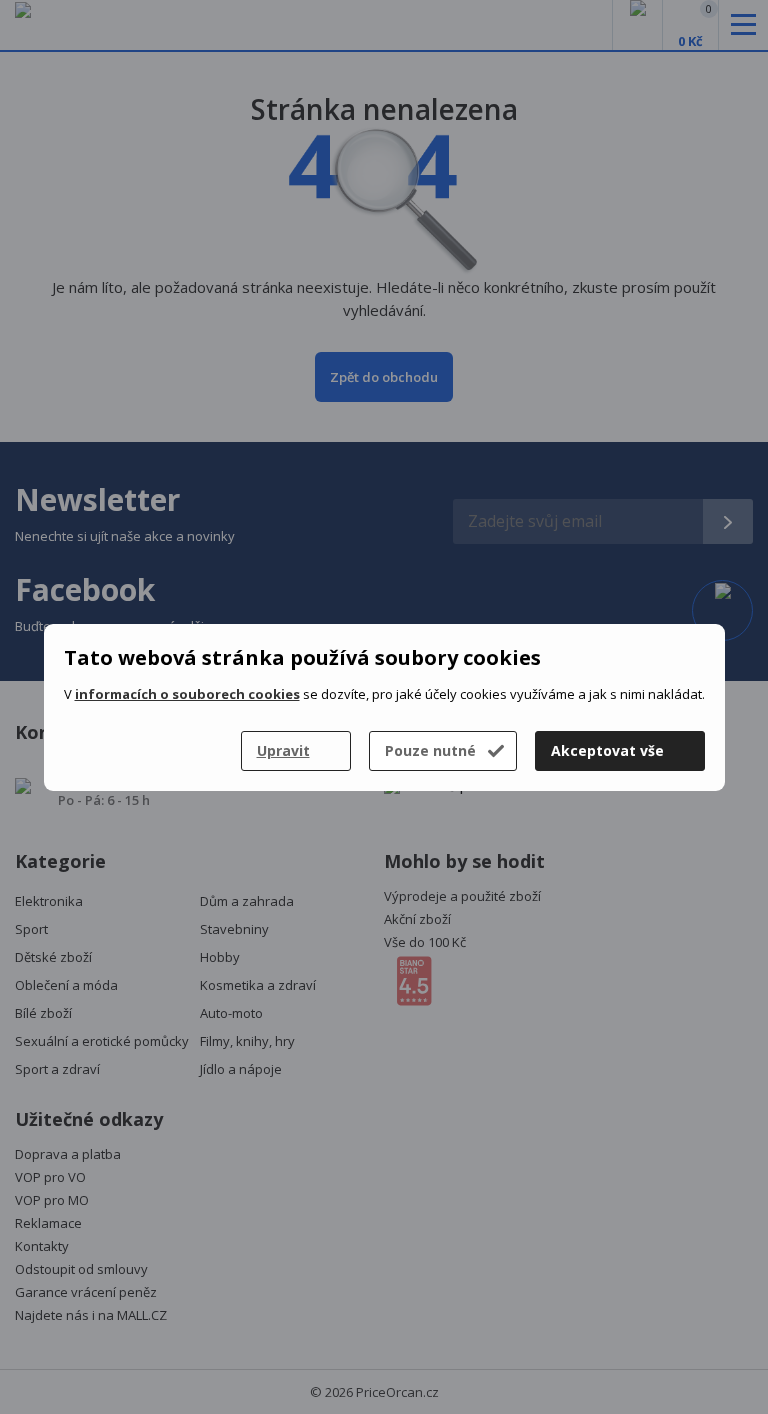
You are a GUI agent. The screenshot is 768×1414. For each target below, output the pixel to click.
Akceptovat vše (607, 750)
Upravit (283, 750)
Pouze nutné (430, 750)
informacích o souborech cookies (187, 694)
